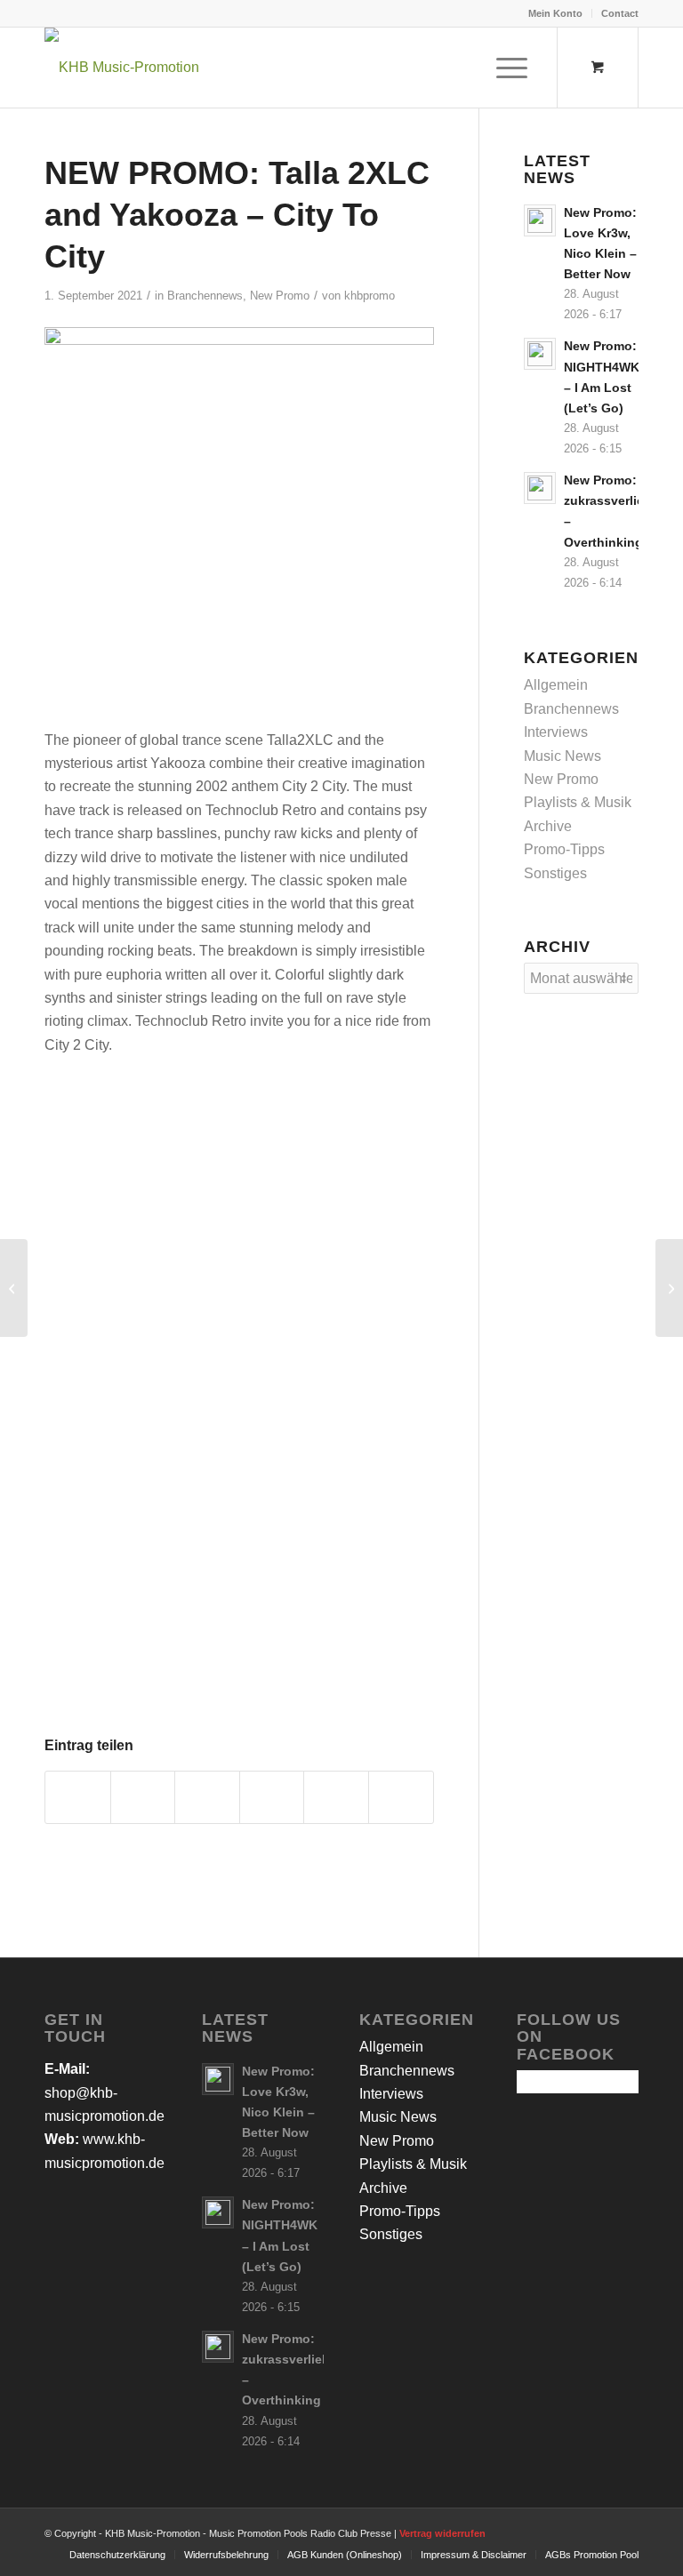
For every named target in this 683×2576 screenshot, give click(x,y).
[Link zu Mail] (625, 2531)
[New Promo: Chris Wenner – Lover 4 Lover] (14, 1288)
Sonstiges (555, 873)
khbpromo (370, 296)
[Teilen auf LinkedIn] (336, 1797)
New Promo (280, 296)
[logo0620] (122, 68)
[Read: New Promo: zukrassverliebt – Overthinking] (540, 488)
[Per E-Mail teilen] (401, 1797)
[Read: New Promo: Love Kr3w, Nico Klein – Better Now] (540, 220)
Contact (620, 13)
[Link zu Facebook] (545, 2531)
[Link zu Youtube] (599, 2531)
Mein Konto (555, 13)
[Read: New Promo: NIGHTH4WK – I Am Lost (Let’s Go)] (540, 354)
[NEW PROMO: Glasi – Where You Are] (669, 1288)
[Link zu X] (572, 2531)
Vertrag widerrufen (442, 2533)
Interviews (556, 732)
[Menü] (503, 68)
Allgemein (556, 685)
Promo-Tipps (564, 849)
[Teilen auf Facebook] (78, 1797)
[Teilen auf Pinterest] (272, 1797)
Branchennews (205, 296)
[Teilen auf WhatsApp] (207, 1797)
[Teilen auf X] (143, 1797)
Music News (562, 756)
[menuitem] (556, 13)
